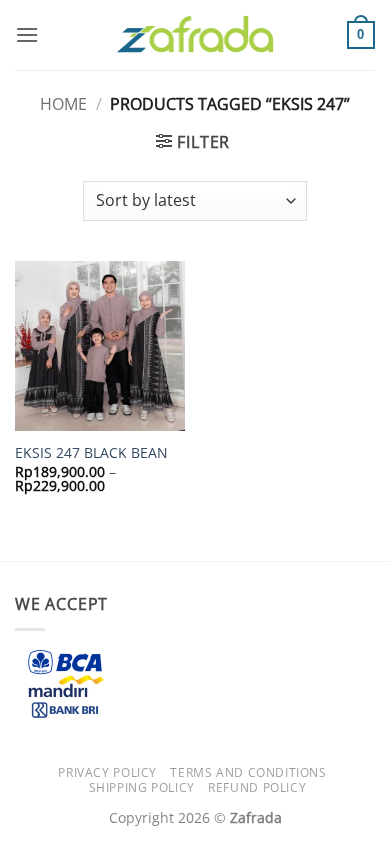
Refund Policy (257, 787)
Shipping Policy (142, 787)
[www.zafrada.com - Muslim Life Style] (195, 35)
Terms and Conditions (248, 772)
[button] (27, 34)
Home (63, 104)
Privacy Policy (107, 772)
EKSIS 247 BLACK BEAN (91, 453)
